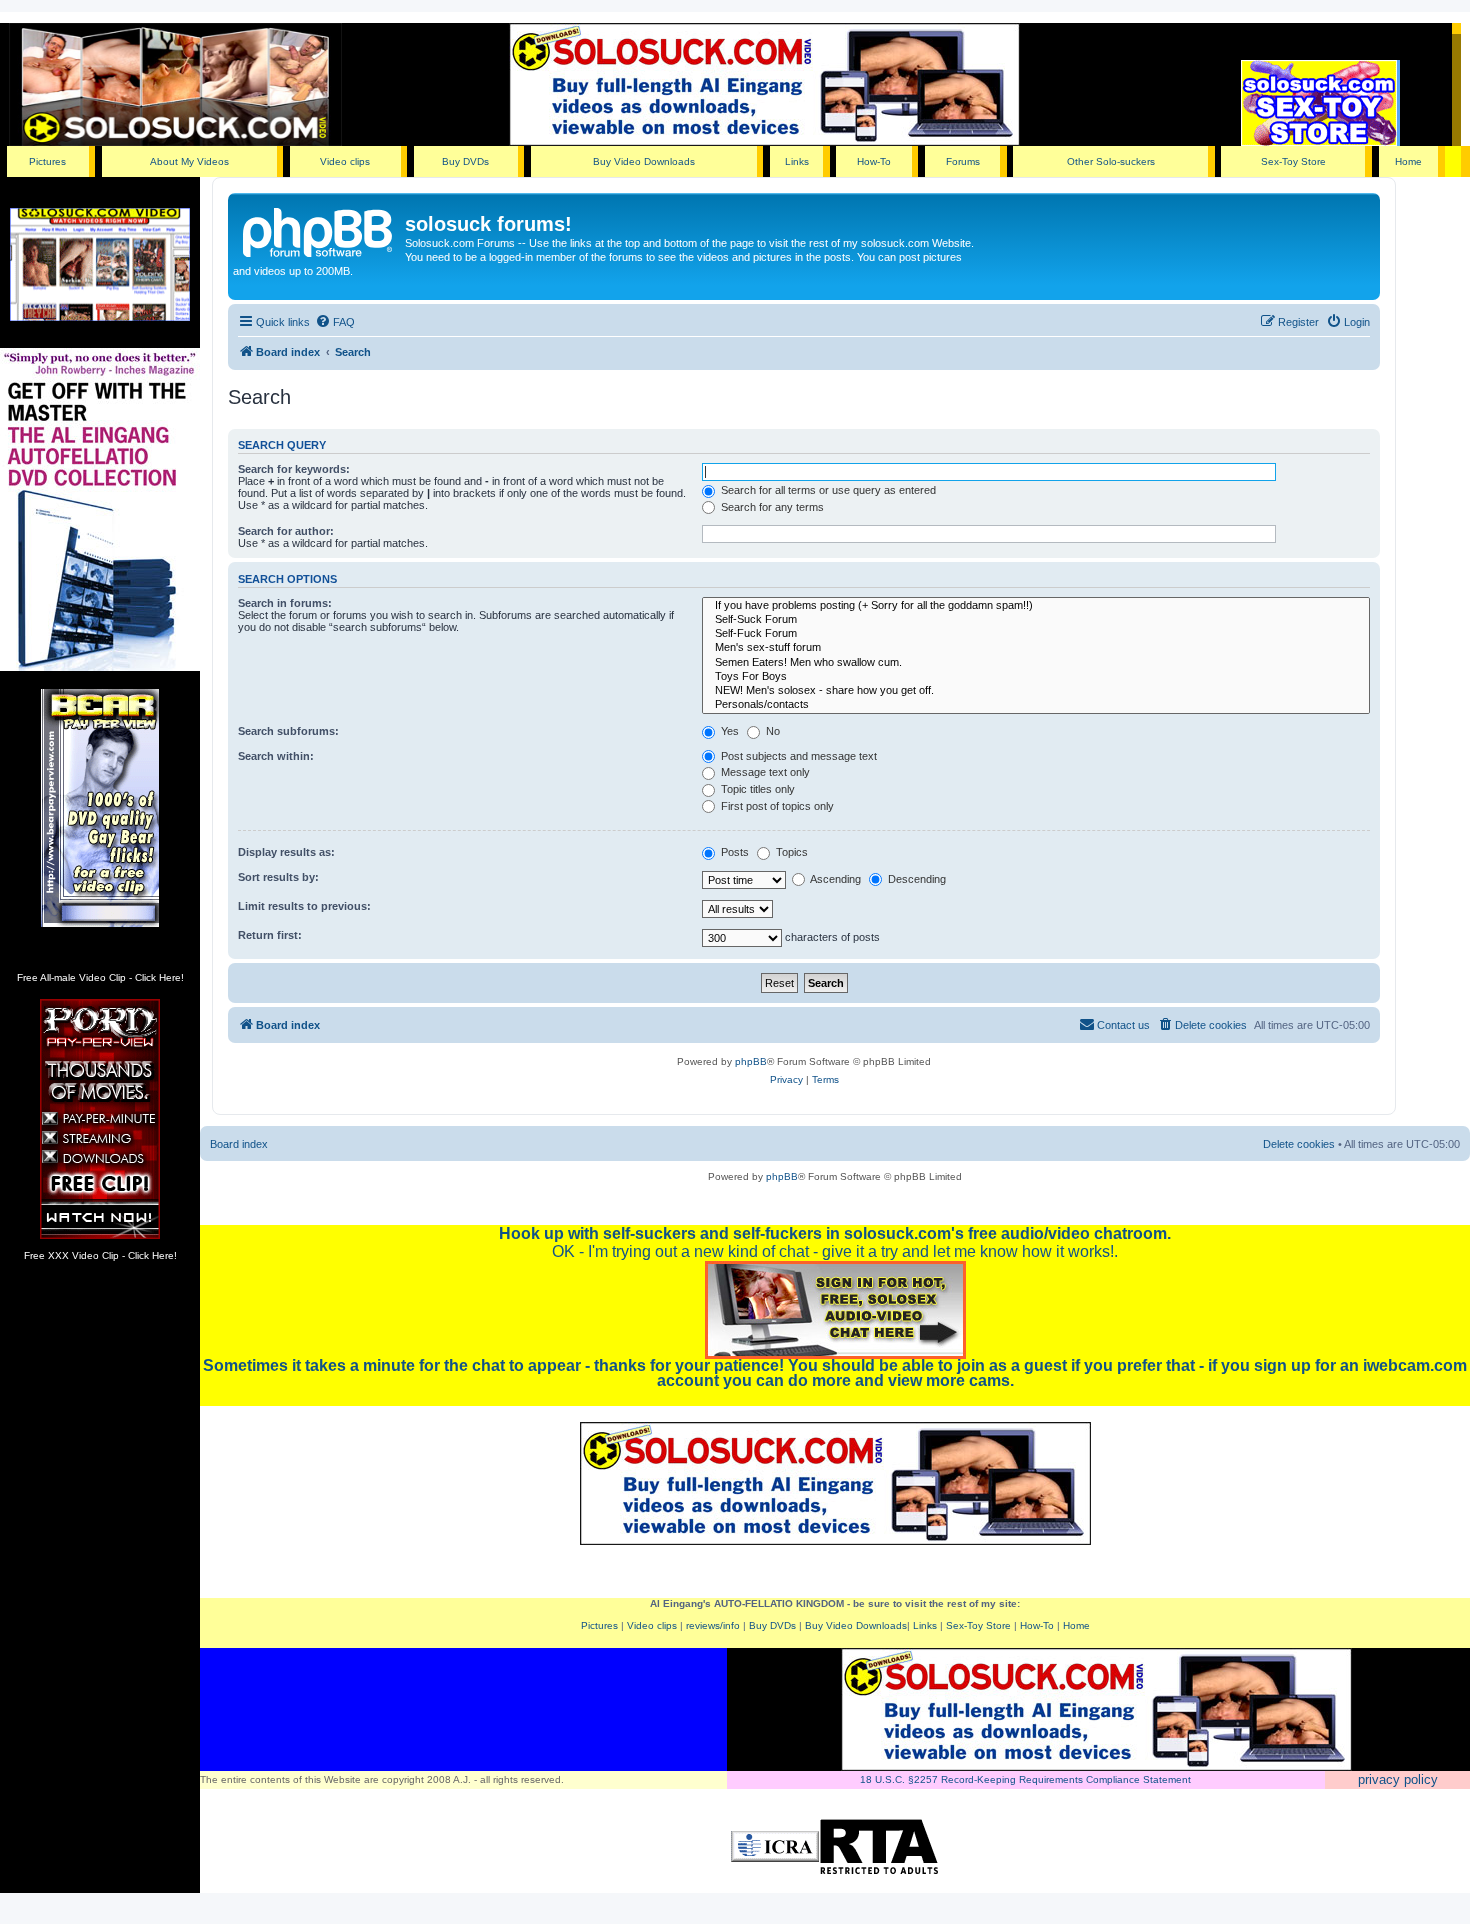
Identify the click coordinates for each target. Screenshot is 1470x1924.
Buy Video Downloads (644, 161)
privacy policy (1398, 1779)
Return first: (270, 935)
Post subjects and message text (797, 756)
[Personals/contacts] (1036, 705)
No (771, 731)
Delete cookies (1299, 1144)
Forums (963, 161)
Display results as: (286, 852)
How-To (874, 161)
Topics (790, 852)
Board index (239, 1144)
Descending (915, 879)
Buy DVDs (465, 161)
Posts (733, 852)
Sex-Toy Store (1293, 161)
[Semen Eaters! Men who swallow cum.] (1036, 663)
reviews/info (713, 1625)
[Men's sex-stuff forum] (1036, 648)
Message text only (764, 772)
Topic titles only (756, 789)
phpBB (751, 1061)
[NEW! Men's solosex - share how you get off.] (1036, 691)
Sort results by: (278, 877)
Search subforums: (288, 731)
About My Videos (189, 161)
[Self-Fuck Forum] (1036, 634)
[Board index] (319, 230)
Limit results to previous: (304, 906)
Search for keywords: (294, 469)
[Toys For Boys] (1036, 677)
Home (1408, 161)
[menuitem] (335, 322)
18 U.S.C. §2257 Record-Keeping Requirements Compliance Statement (1025, 1779)
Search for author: (286, 531)
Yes (728, 731)
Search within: (276, 756)
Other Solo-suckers (1111, 161)
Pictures (47, 161)
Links (797, 161)
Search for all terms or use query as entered (827, 490)
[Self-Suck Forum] (1036, 620)
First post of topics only (776, 806)
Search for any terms (771, 507)
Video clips (345, 161)
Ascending (834, 879)
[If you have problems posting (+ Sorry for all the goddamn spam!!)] (1036, 606)
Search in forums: (285, 603)
